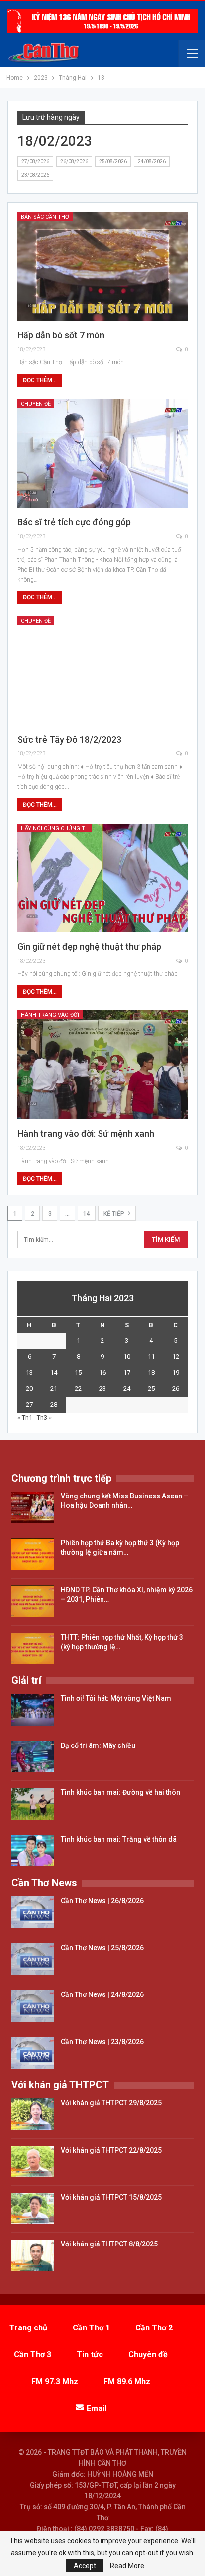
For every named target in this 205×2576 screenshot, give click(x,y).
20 (29, 1388)
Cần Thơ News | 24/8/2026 (102, 1994)
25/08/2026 (113, 161)
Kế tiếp (115, 1214)
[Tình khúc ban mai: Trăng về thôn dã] (33, 1851)
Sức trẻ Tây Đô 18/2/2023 (69, 739)
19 (176, 1372)
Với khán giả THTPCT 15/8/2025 (111, 2197)
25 (151, 1388)
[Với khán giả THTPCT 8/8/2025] (33, 2255)
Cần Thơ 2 (154, 2328)
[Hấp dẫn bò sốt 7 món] (102, 267)
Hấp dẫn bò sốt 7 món (61, 335)
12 (176, 1357)
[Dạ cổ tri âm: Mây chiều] (33, 1757)
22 (78, 1388)
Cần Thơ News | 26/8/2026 (102, 1901)
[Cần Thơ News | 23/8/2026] (33, 2053)
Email (97, 2408)
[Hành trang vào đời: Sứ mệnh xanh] (102, 1065)
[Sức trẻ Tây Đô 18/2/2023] (102, 671)
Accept (85, 2566)
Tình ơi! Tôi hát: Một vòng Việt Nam (116, 1698)
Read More (127, 2566)
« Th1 (25, 1418)
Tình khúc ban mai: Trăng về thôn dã (119, 1839)
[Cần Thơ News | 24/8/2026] (33, 2006)
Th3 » (44, 1418)
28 (54, 1404)
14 (87, 1214)
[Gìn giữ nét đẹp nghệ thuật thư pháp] (102, 878)
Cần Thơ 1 (91, 2328)
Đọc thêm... (40, 380)
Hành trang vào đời (50, 1015)
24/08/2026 (152, 161)
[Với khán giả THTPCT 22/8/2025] (33, 2161)
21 (54, 1388)
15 (78, 1372)
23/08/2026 (35, 175)
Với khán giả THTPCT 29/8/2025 (111, 2103)
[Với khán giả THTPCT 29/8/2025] (33, 2114)
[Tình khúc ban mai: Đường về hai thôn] (33, 1804)
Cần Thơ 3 (33, 2355)
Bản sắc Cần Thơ (45, 217)
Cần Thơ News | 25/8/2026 (102, 1948)
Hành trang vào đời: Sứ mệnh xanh (86, 1133)
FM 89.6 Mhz (127, 2381)
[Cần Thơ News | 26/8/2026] (33, 1912)
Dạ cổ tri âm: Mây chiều (98, 1745)
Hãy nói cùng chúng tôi (56, 828)
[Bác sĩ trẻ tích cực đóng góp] (102, 454)
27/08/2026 (35, 161)
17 (127, 1372)
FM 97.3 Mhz (55, 2381)
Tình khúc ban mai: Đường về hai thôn (120, 1792)
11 (151, 1357)
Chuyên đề (36, 404)
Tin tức (90, 2355)
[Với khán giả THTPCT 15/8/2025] (33, 2209)
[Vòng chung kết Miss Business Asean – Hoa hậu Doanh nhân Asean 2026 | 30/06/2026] (33, 1507)
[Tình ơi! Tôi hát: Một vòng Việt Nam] (33, 1710)
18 (151, 1372)
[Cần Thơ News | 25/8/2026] (33, 1959)
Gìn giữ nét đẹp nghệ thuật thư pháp (89, 947)
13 (29, 1372)
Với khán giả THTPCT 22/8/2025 (111, 2150)
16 (102, 1372)
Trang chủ (28, 2328)
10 (127, 1357)
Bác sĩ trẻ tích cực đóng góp (74, 522)
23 (102, 1388)
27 (29, 1404)
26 (176, 1388)
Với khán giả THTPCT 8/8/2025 (109, 2244)
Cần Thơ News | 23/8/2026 (102, 2042)
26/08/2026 (74, 161)
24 (127, 1388)
